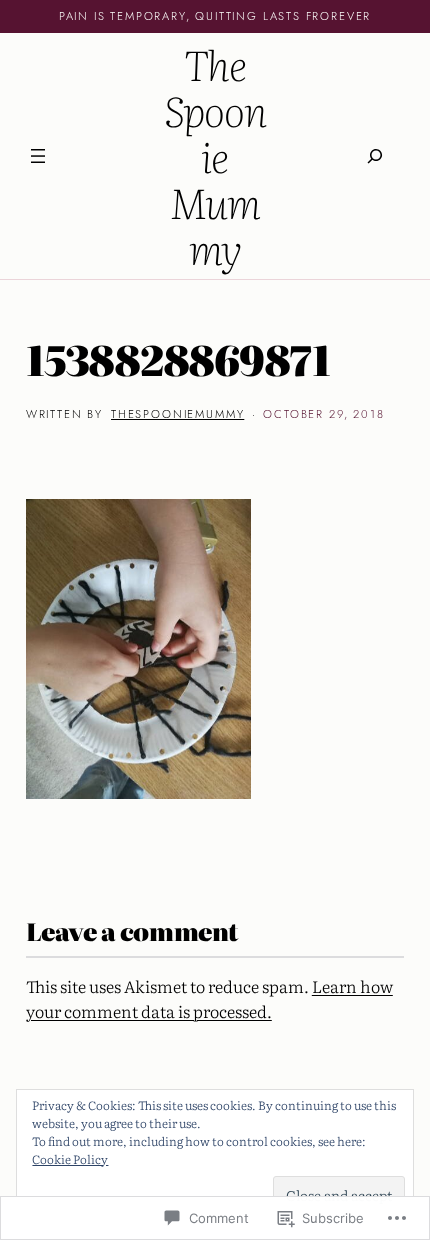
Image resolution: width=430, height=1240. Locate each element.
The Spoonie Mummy (215, 155)
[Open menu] (38, 156)
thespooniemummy (177, 414)
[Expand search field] (375, 155)
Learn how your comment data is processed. (209, 998)
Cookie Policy (70, 1159)
